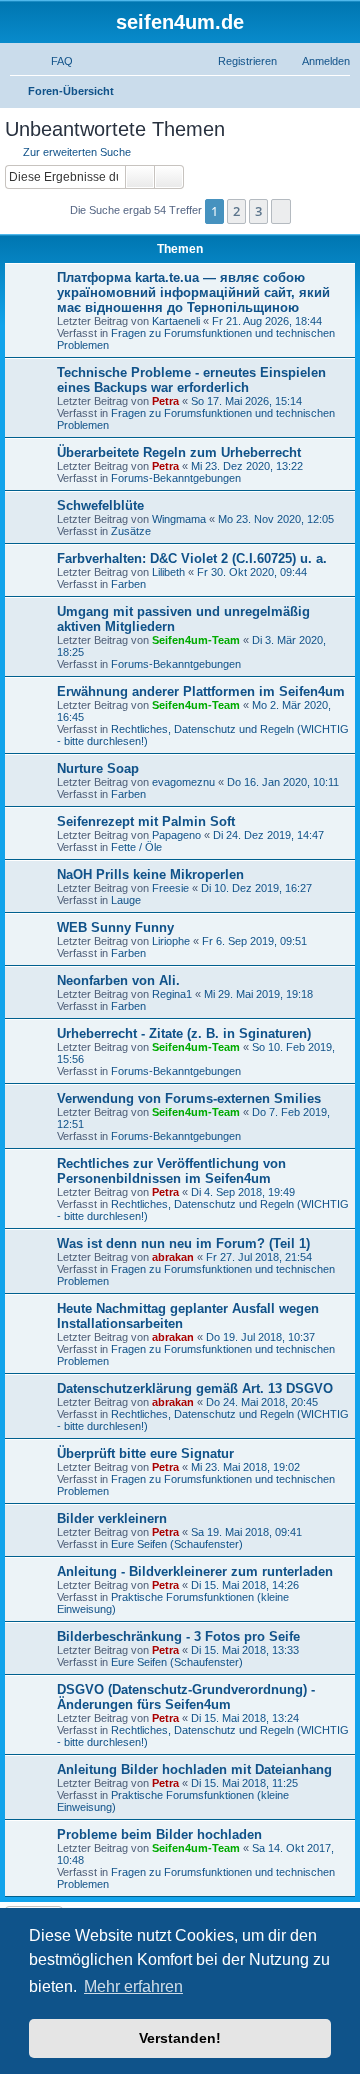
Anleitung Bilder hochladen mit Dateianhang (194, 1769)
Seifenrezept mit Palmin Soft (146, 821)
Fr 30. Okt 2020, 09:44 (252, 572)
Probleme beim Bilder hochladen (159, 1834)
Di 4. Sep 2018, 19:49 (243, 1192)
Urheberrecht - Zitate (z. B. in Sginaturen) (184, 1033)
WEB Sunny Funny (115, 927)
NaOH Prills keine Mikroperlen (150, 874)
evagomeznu (183, 782)
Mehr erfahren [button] (133, 1986)
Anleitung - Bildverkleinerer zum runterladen (195, 1571)
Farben (128, 584)
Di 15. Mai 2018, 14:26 (245, 1585)
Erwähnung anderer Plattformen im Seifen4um (201, 691)
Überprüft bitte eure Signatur (145, 1453)
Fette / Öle (136, 847)
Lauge (126, 900)
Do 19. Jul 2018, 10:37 (260, 1337)
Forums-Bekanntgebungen (176, 478)
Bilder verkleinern (112, 1518)
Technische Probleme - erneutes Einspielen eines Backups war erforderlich (191, 380)
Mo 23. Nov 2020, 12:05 (276, 519)
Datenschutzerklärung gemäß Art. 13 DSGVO (195, 1388)
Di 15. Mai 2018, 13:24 (245, 1718)
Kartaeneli (176, 321)
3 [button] (258, 211)
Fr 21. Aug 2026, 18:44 (267, 321)
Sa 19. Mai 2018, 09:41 (246, 1532)
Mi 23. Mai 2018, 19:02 (245, 1467)
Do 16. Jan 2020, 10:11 (283, 782)
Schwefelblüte (100, 505)
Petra (165, 401)
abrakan (173, 1257)
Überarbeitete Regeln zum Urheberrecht (179, 452)
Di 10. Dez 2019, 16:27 (256, 888)
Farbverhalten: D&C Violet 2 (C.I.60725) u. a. (192, 558)
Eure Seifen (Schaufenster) (177, 1544)
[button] (281, 211)
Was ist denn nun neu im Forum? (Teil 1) (183, 1243)
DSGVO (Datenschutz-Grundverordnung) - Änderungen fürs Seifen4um (186, 1697)
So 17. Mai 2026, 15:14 (246, 401)
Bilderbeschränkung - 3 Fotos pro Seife (178, 1636)
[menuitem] (53, 61)
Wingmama (179, 519)
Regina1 (172, 994)
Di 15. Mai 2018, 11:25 (244, 1783)
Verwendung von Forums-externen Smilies (189, 1098)
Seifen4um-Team (196, 640)
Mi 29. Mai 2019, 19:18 (258, 994)
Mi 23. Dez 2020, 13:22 (247, 466)
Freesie (170, 888)
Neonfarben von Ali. (118, 980)
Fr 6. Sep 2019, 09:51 (254, 941)
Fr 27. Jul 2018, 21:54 (259, 1257)
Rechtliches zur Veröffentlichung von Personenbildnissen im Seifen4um (171, 1171)
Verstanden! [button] (180, 2038)
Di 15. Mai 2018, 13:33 (245, 1650)
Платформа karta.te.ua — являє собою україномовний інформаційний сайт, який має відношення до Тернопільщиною (193, 292)
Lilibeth (168, 572)
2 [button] (236, 211)
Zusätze (131, 531)
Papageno (176, 835)
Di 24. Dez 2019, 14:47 (268, 835)
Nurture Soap (98, 768)
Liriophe (171, 941)
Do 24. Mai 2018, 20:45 (262, 1402)
